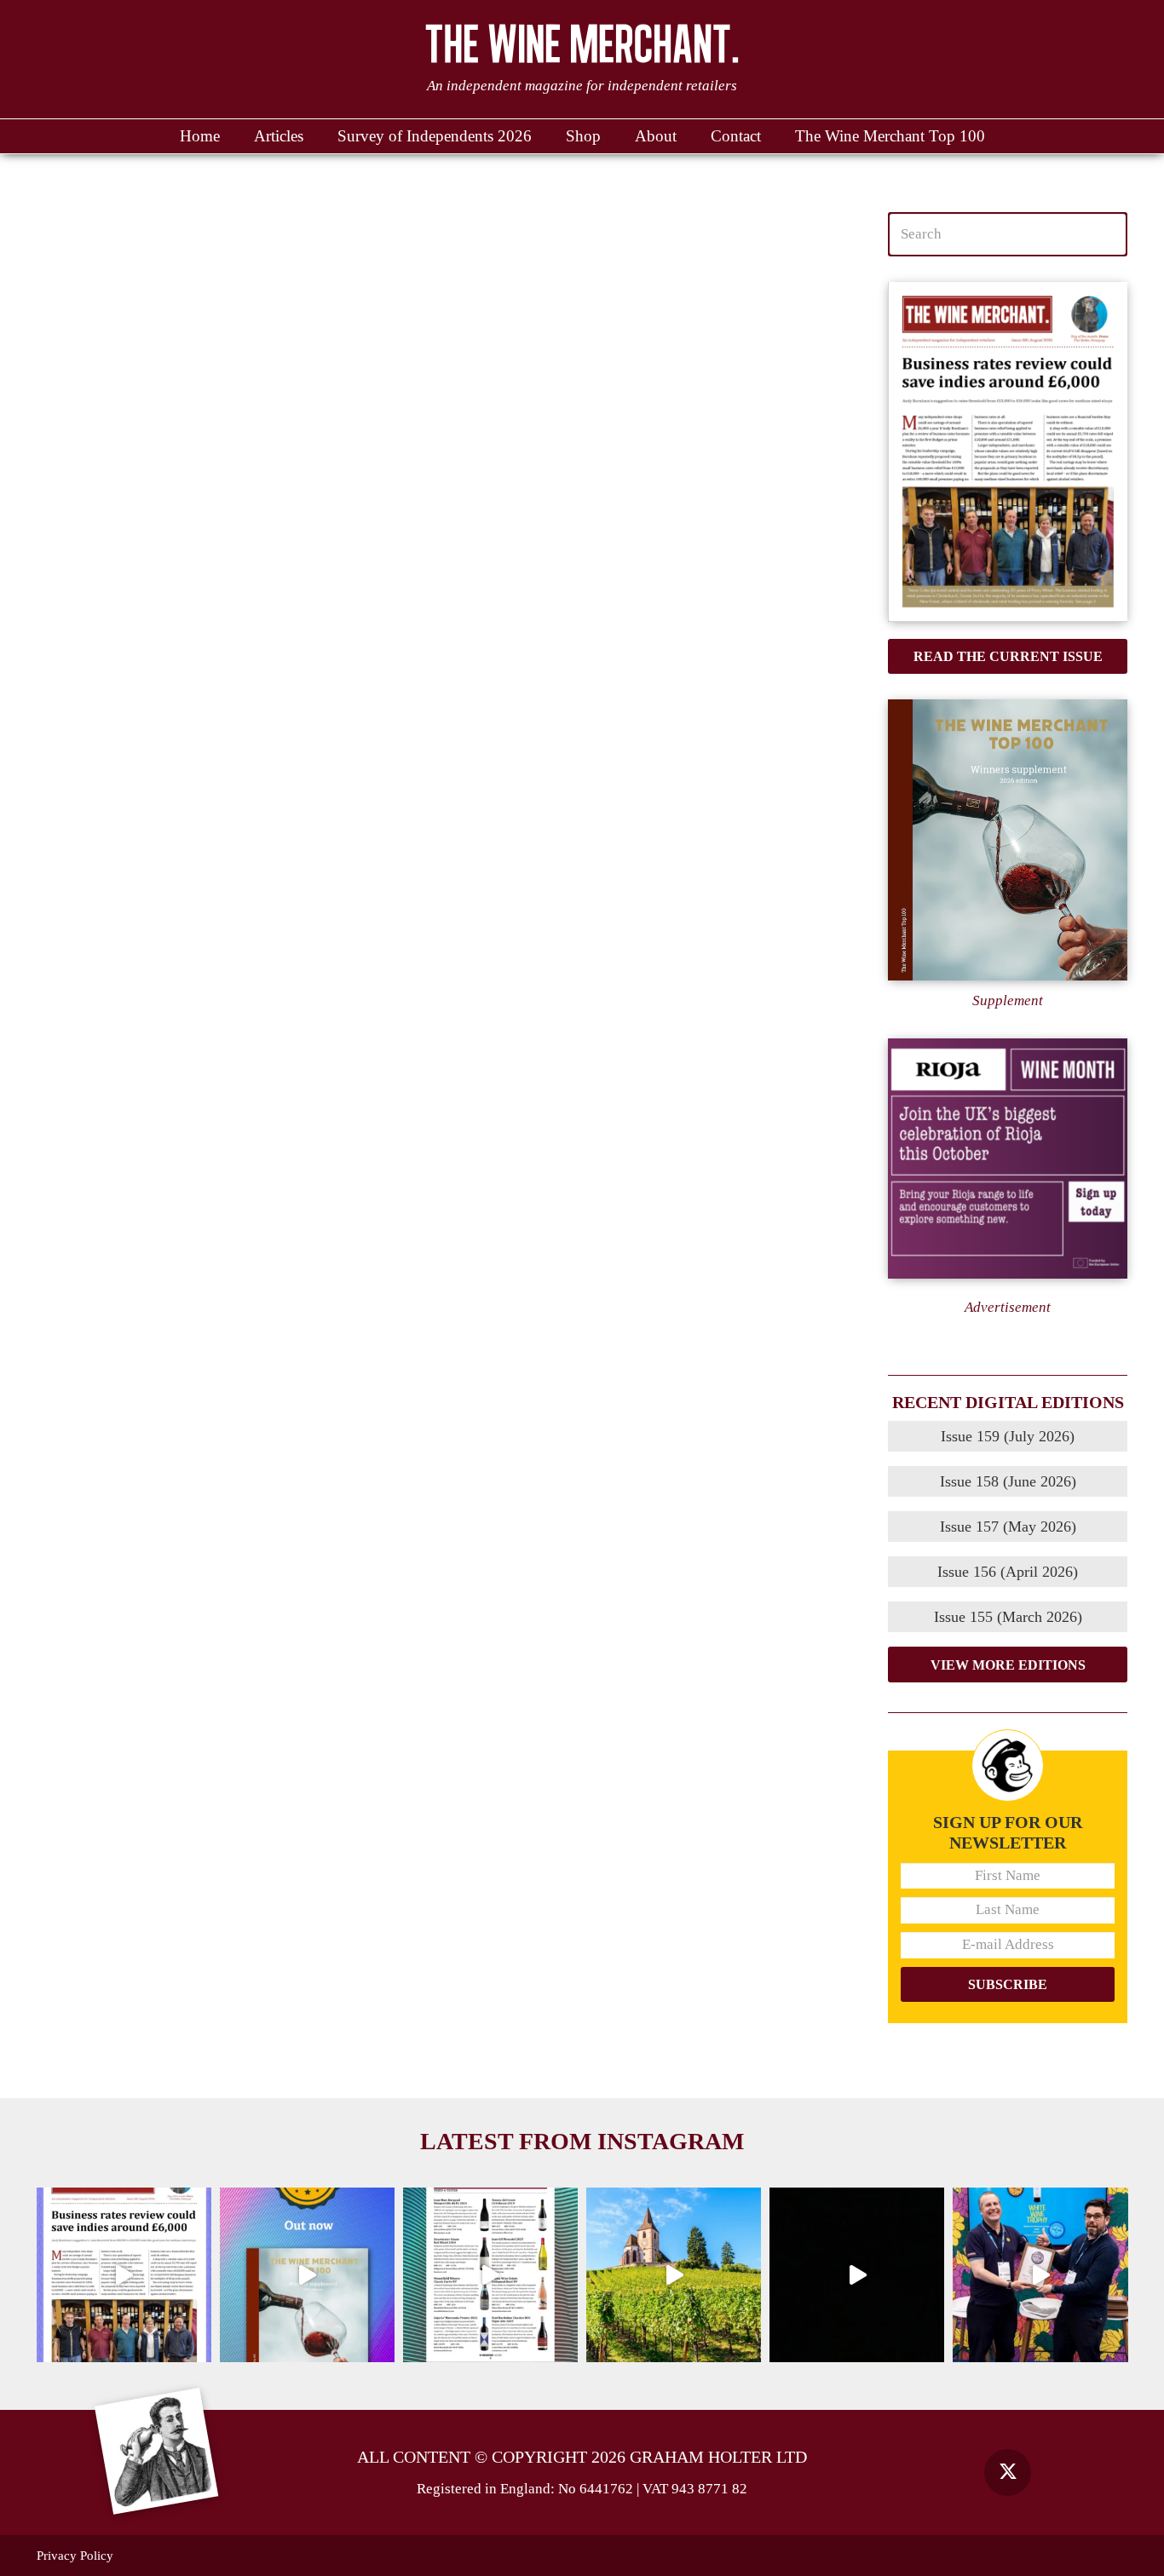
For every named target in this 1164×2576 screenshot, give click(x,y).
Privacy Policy (75, 2556)
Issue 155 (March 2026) (1008, 1617)
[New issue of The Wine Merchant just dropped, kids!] (490, 2275)
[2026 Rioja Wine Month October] (1008, 1159)
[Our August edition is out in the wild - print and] (124, 2275)
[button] (685, 136)
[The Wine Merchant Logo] (582, 43)
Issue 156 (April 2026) (1008, 1572)
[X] (1008, 2472)
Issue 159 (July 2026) (1008, 1436)
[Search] (1106, 234)
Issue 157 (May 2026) (1008, 1527)
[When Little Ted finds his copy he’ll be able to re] (857, 2275)
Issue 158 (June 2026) (1008, 1481)
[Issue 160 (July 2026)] (1008, 452)
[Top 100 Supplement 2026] (1008, 840)
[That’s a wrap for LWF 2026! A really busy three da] (1040, 2275)
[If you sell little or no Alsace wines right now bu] (674, 2275)
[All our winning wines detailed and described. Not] (307, 2275)
